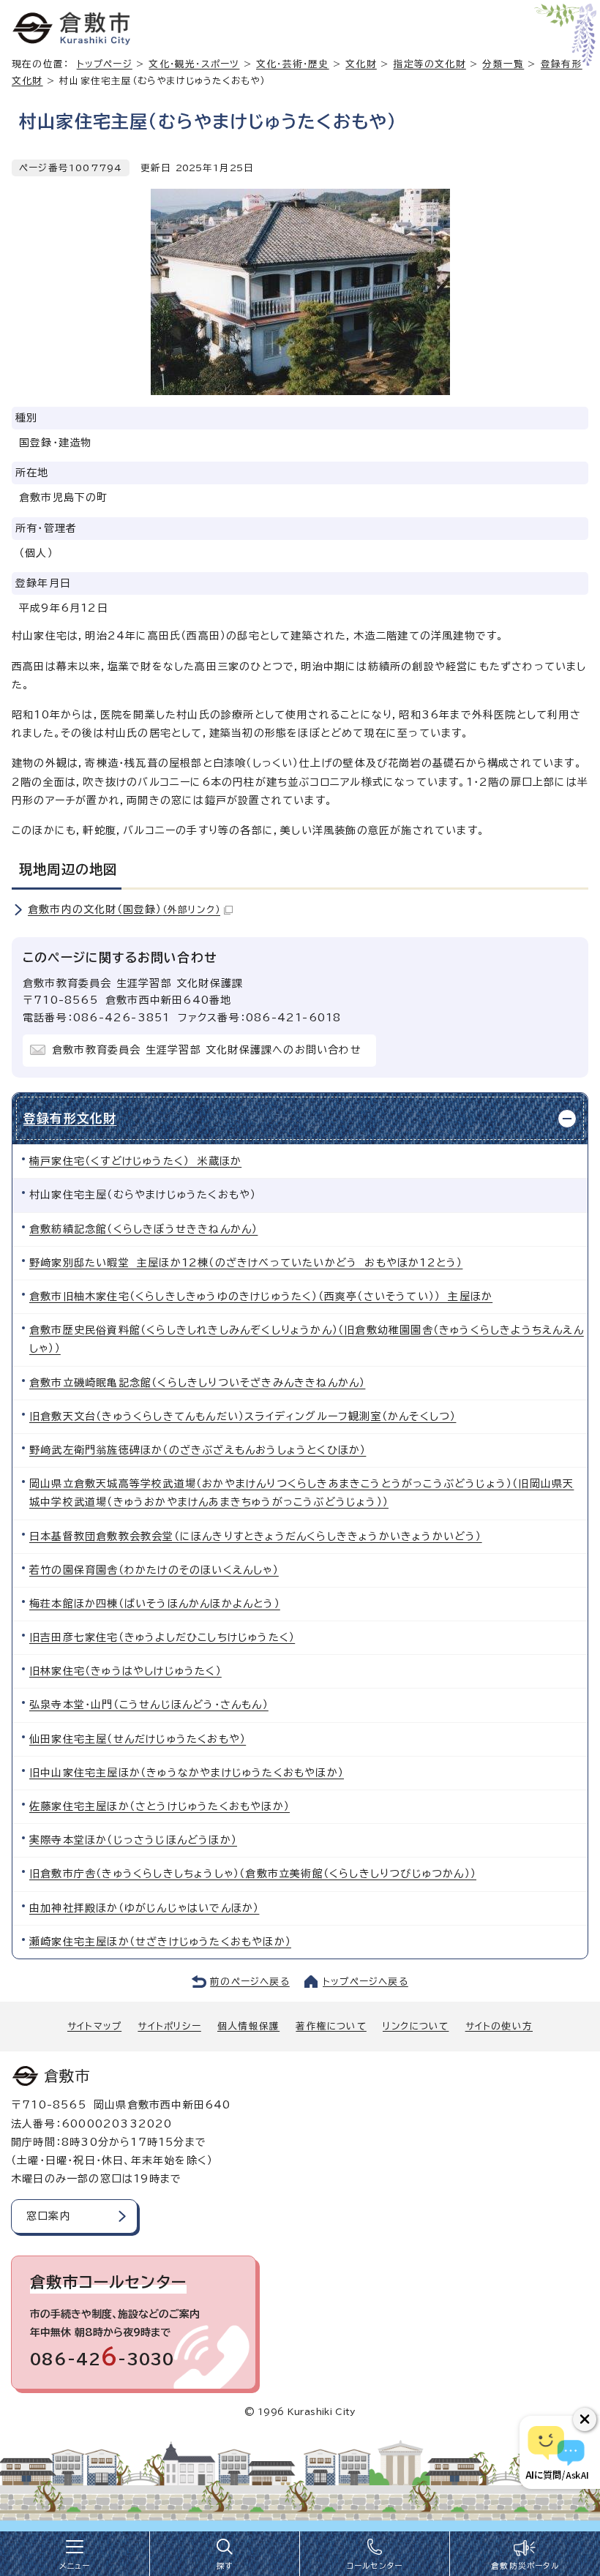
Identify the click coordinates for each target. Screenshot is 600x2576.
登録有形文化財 (70, 1118)
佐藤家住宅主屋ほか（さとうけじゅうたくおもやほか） (160, 1806)
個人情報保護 (248, 2026)
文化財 (361, 64)
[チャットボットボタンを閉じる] (585, 2419)
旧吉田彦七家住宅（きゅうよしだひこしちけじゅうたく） (162, 1637)
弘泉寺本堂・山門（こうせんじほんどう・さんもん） (149, 1705)
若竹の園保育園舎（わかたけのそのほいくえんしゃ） (154, 1570)
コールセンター (375, 2566)
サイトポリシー (169, 2026)
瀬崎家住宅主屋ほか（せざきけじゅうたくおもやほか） (160, 1942)
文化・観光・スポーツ (194, 64)
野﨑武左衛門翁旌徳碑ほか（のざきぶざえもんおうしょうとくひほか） (198, 1450)
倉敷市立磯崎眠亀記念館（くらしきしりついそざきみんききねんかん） (197, 1383)
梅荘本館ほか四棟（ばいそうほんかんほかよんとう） (155, 1604)
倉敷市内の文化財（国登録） (124, 909)
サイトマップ (94, 2026)
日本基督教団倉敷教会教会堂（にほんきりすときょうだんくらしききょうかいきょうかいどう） (256, 1536)
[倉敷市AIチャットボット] (556, 2452)
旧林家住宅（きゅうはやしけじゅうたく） (125, 1671)
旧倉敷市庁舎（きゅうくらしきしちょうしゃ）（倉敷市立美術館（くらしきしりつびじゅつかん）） (253, 1874)
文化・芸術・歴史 (293, 64)
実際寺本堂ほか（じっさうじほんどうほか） (133, 1840)
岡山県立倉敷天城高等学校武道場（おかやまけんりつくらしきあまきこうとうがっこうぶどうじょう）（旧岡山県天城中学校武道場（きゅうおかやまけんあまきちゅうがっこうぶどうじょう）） (301, 1493)
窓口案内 (49, 2216)
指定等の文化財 (429, 64)
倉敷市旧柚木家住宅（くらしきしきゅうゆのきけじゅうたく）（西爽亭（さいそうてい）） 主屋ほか (261, 1296)
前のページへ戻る (250, 1982)
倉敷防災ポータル (525, 2566)
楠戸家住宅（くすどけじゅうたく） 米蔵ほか (135, 1161)
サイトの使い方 (499, 2026)
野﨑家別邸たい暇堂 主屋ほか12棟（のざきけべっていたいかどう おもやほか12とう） (246, 1263)
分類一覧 (503, 64)
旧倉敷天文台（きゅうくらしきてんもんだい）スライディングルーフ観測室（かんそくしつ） (243, 1416)
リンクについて (416, 2026)
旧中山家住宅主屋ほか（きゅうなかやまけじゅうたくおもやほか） (187, 1773)
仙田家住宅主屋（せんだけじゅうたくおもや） (138, 1739)
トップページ (105, 64)
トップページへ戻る (365, 1982)
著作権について (331, 2026)
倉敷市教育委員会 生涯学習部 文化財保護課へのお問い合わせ (207, 1050)
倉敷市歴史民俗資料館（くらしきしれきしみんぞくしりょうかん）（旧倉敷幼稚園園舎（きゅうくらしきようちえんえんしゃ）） (307, 1339)
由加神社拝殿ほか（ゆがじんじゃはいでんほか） (144, 1908)
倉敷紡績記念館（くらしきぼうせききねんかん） (143, 1229)
